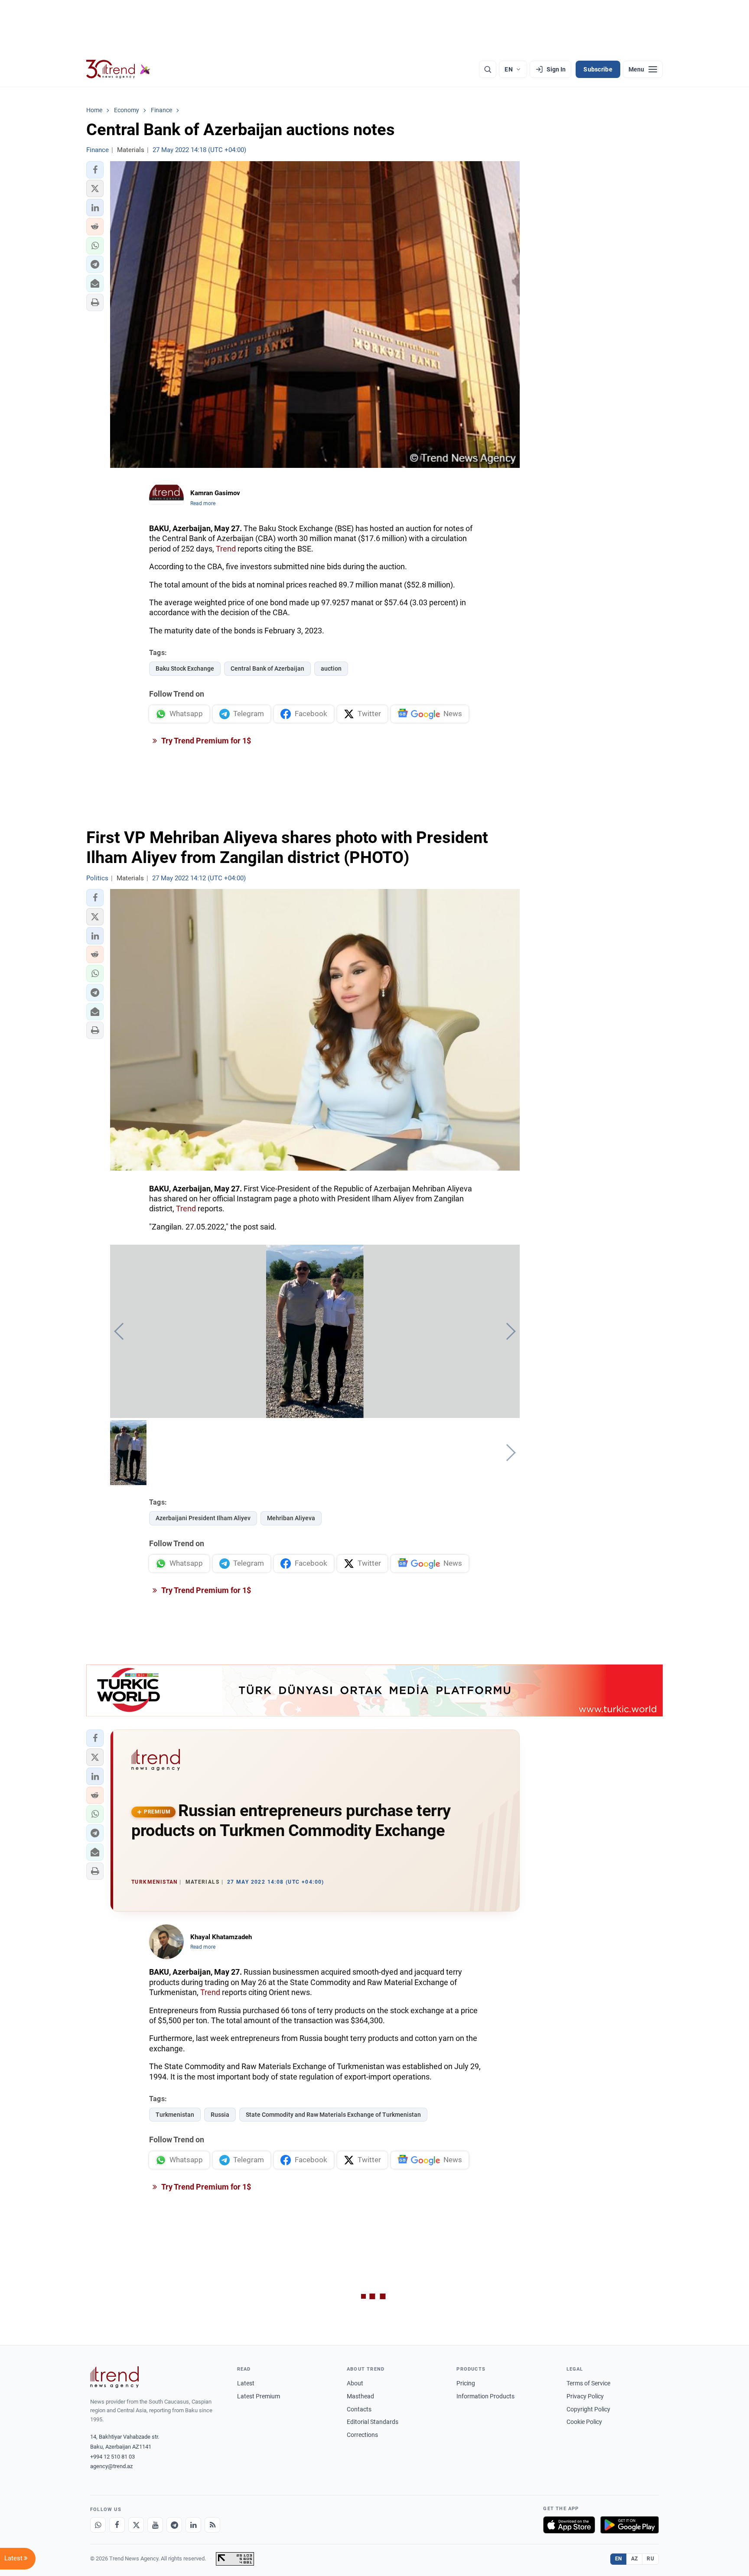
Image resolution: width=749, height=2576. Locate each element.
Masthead (360, 2396)
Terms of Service (588, 2383)
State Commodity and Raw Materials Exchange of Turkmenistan (333, 2115)
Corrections (362, 2435)
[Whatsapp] (98, 2525)
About (355, 2383)
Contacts (359, 2409)
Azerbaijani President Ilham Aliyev (203, 1518)
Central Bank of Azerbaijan (267, 668)
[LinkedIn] (193, 2525)
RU (650, 2559)
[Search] (488, 69)
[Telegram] (174, 2525)
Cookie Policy (584, 2422)
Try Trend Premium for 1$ (205, 741)
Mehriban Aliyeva (291, 1518)
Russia (220, 2115)
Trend (226, 549)
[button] (95, 170)
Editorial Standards (373, 2422)
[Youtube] (155, 2525)
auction (331, 668)
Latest (246, 2383)
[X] (136, 2525)
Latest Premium (259, 2396)
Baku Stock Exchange (185, 668)
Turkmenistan (175, 2115)
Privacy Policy (585, 2396)
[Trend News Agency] (114, 2377)
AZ (635, 2559)
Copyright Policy (588, 2409)
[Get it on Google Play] (630, 2525)
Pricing (466, 2383)
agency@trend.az (111, 2466)
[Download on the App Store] (569, 2525)
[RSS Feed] (212, 2525)
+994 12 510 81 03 (112, 2457)
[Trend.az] (118, 69)
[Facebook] (117, 2525)
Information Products (485, 2396)
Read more (203, 503)
